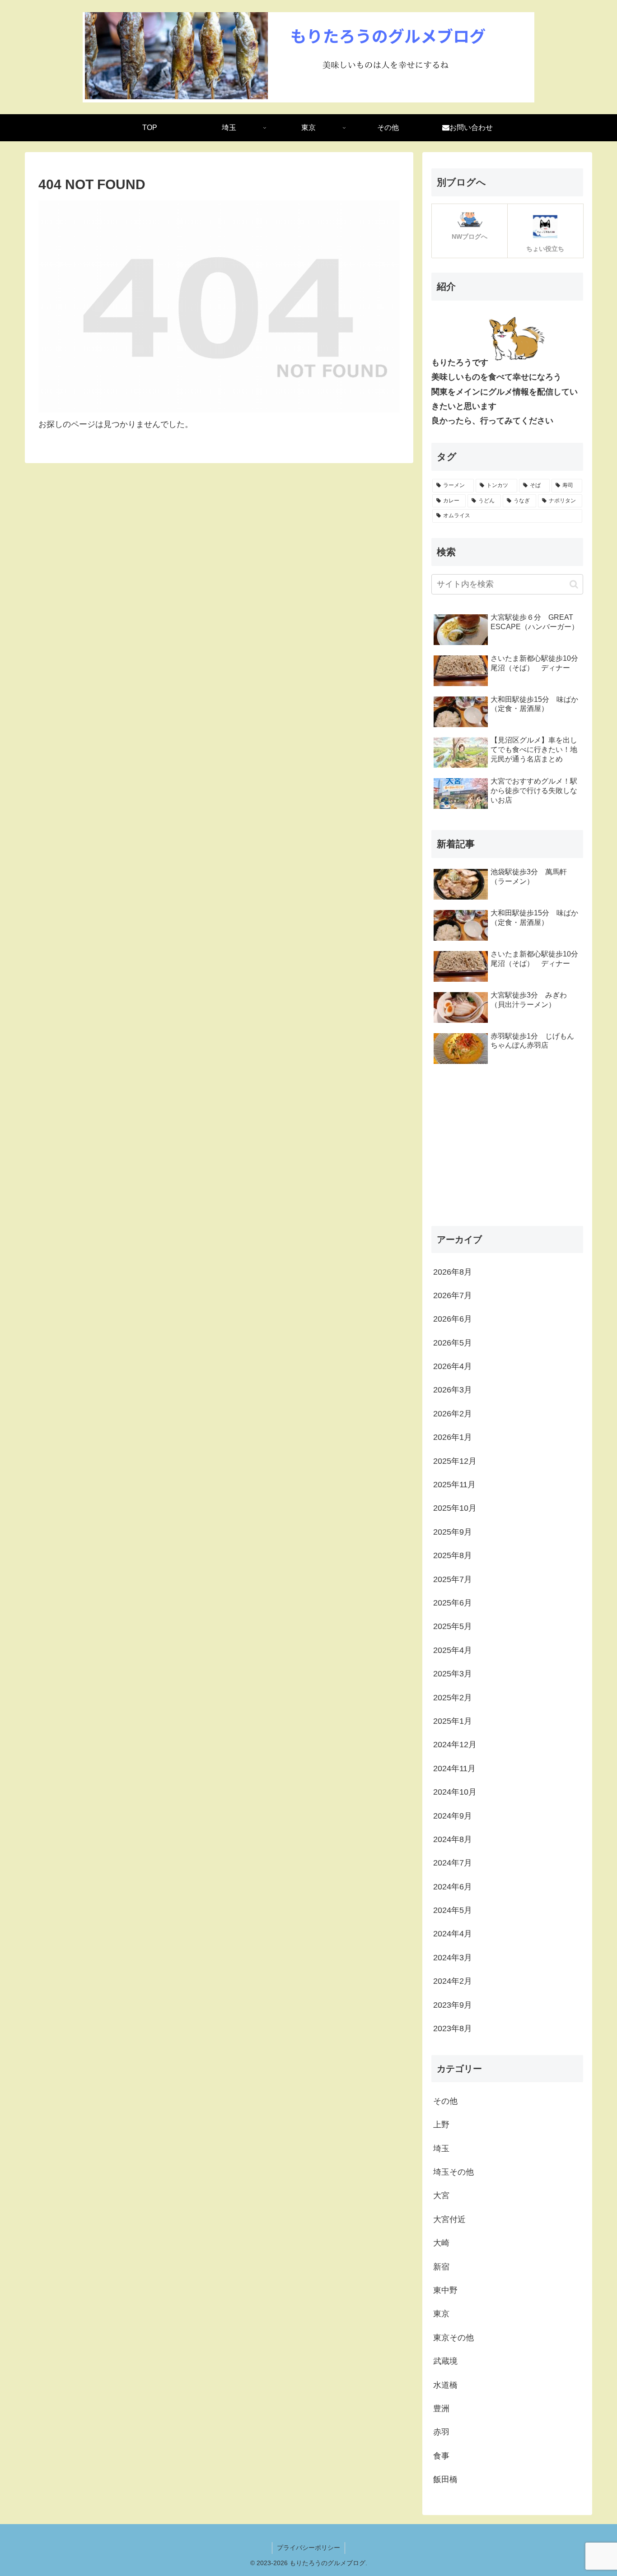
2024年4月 (453, 1934)
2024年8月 (453, 1840)
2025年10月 (455, 1508)
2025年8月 (453, 1556)
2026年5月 (453, 1343)
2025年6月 (453, 1603)
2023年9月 (453, 2005)
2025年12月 (455, 1461)
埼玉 (441, 2149)
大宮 (441, 2196)
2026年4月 (453, 1367)
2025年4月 (453, 1650)
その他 (445, 2101)
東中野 (445, 2291)
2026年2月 (453, 1414)
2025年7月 (453, 1579)
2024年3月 (453, 1958)
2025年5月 (453, 1627)
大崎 (441, 2243)
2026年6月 (453, 1319)
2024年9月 (453, 1816)
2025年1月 (453, 1722)
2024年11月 (454, 1768)
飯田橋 (445, 2480)
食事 (441, 2456)
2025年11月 (454, 1485)
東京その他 (453, 2338)
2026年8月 (453, 1272)
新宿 (441, 2267)
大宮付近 (449, 2219)
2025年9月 (453, 1532)
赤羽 (441, 2432)
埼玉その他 (453, 2172)
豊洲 (441, 2409)
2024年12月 (455, 1745)
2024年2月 (453, 1982)
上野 (441, 2125)
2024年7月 (453, 1863)
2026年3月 (453, 1390)
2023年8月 (453, 2029)
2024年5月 (453, 1911)
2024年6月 (453, 1887)
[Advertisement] (507, 1148)
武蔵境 (445, 2362)
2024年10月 (455, 1792)
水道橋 (445, 2385)
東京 (441, 2314)
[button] (574, 584)
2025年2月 (453, 1698)
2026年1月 (453, 1438)
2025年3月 (453, 1674)
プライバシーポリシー (308, 2548)
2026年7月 (453, 1296)
